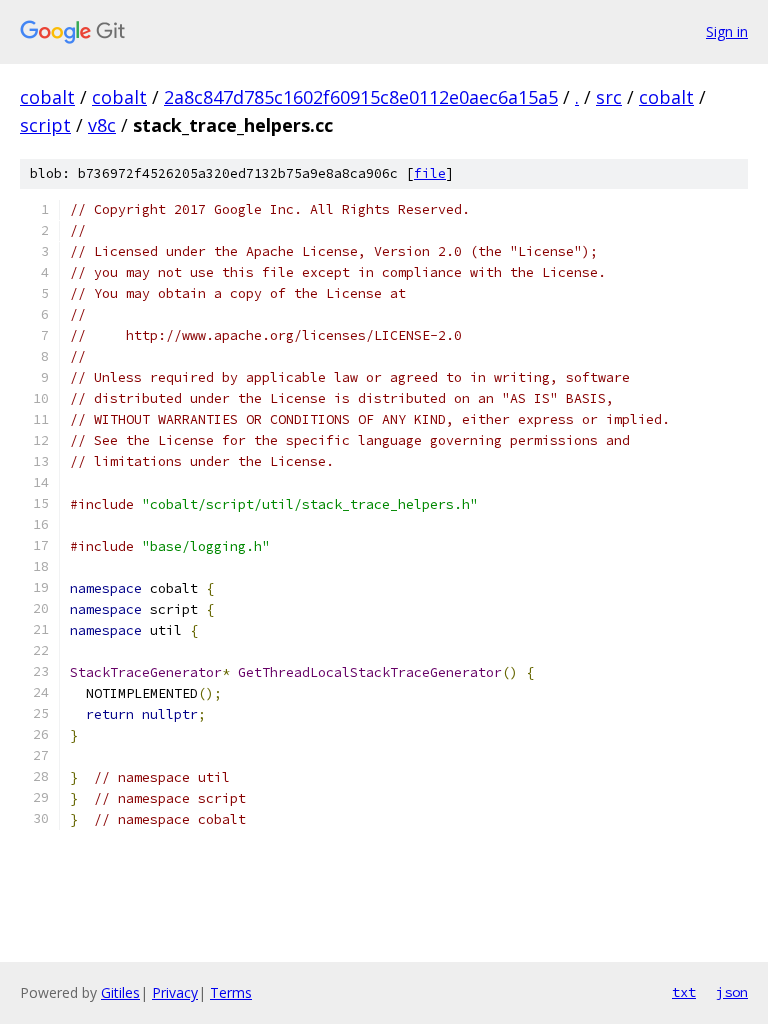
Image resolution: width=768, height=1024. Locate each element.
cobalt (47, 97)
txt (684, 992)
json (732, 992)
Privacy (175, 992)
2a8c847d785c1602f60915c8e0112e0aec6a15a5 (361, 97)
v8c (102, 125)
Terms (231, 992)
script (45, 125)
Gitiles (120, 992)
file (430, 173)
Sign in (727, 31)
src (609, 97)
